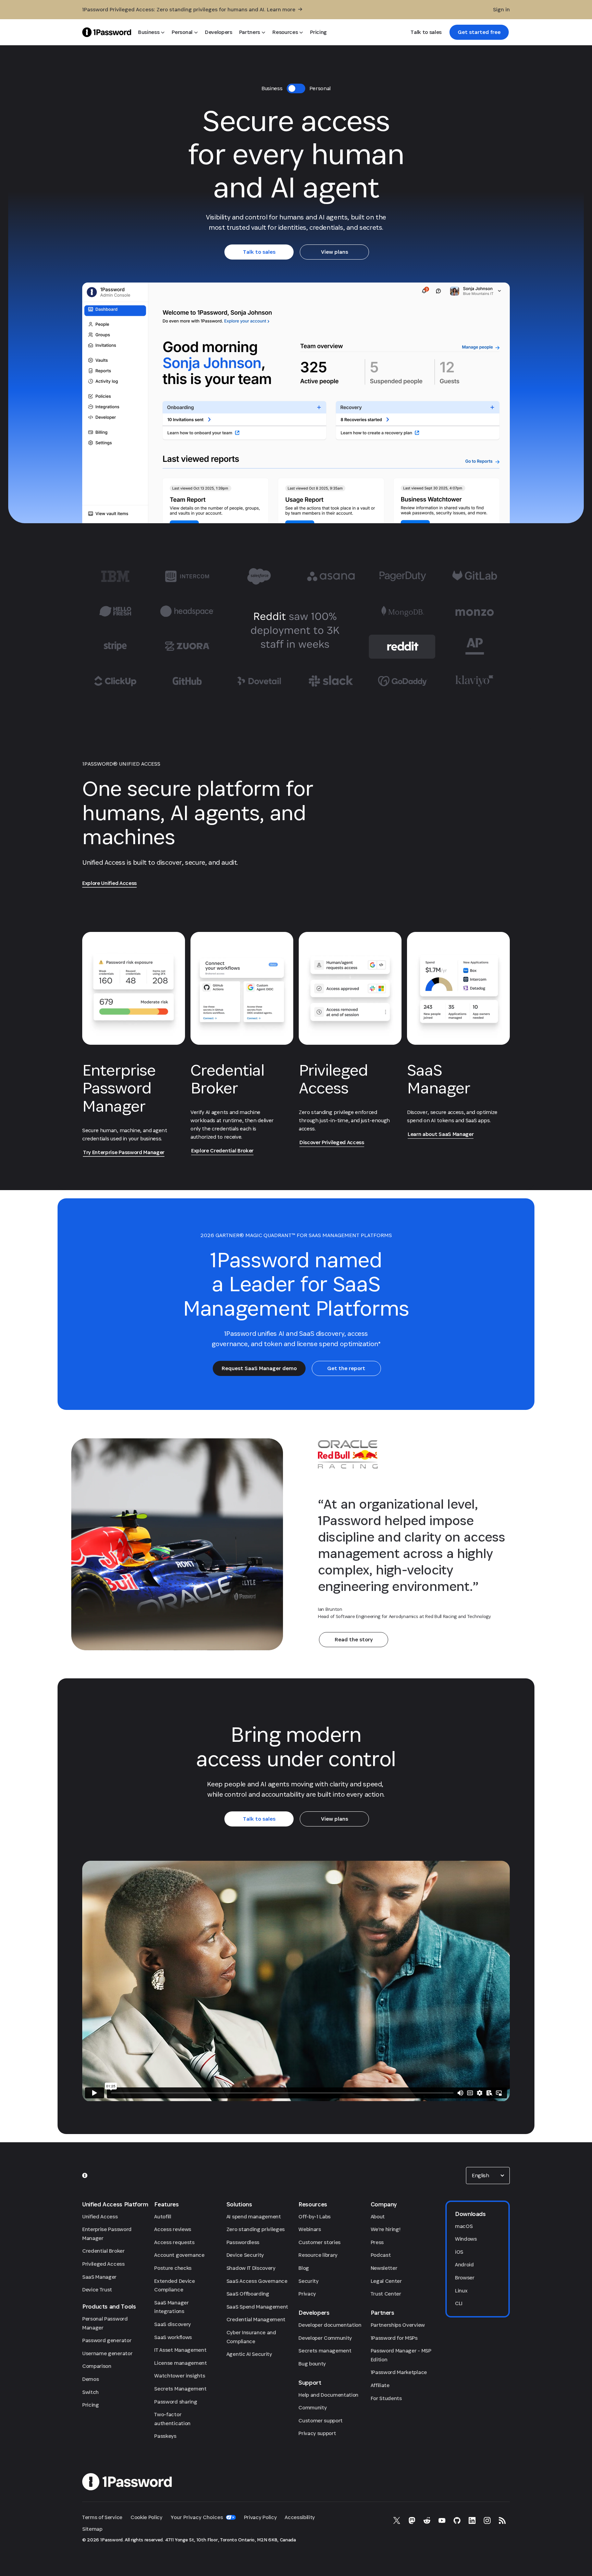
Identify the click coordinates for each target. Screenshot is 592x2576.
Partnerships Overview (398, 2325)
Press (377, 2242)
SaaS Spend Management (257, 2307)
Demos (90, 2379)
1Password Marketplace (399, 2372)
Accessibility (300, 2517)
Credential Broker (103, 2251)
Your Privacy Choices (197, 2517)
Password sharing (176, 2402)
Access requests (174, 2242)
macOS (464, 2226)
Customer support (320, 2421)
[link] (479, 32)
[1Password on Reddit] (427, 2520)
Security (308, 2281)
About (378, 2216)
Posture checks (173, 2268)
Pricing (91, 2405)
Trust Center (386, 2294)
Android (464, 2265)
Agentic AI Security (249, 2354)
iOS (459, 2252)
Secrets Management (180, 2389)
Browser (465, 2278)
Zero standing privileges (256, 2229)
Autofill (163, 2216)
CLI (459, 2303)
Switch (90, 2392)
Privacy (307, 2294)
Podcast (381, 2255)
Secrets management (325, 2351)
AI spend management (254, 2216)
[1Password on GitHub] (457, 2520)
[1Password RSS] (502, 2520)
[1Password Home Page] (107, 32)
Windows (466, 2239)
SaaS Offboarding (248, 2294)
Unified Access (100, 2216)
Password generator (107, 2340)
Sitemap (92, 2529)
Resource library (318, 2255)
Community (312, 2407)
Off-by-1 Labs (314, 2216)
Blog (304, 2268)
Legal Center (386, 2281)
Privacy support (317, 2433)
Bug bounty (312, 2364)
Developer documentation (330, 2325)
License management (180, 2363)
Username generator (107, 2353)
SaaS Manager (99, 2277)
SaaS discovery (172, 2324)
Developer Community (325, 2338)
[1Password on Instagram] (487, 2520)
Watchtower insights (180, 2376)
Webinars (310, 2229)
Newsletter (384, 2268)
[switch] (296, 88)
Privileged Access (103, 2264)
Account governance (179, 2255)
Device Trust (97, 2290)
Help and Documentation (328, 2395)
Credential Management (256, 2319)
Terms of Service (102, 2517)
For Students (386, 2398)
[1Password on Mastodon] (412, 2520)
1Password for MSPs (394, 2338)
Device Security (245, 2255)
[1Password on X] (397, 2520)
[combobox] (488, 2176)
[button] (488, 2176)
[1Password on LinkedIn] (472, 2520)
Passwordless (243, 2242)
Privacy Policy (260, 2517)
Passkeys (165, 2436)
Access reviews (173, 2229)
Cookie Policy (146, 2517)
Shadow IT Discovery (251, 2268)
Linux (461, 2291)
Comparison (97, 2366)
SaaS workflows (173, 2337)
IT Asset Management (180, 2350)
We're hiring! (386, 2229)
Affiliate (380, 2385)
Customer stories (319, 2242)
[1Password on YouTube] (442, 2520)
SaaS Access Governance (257, 2281)
